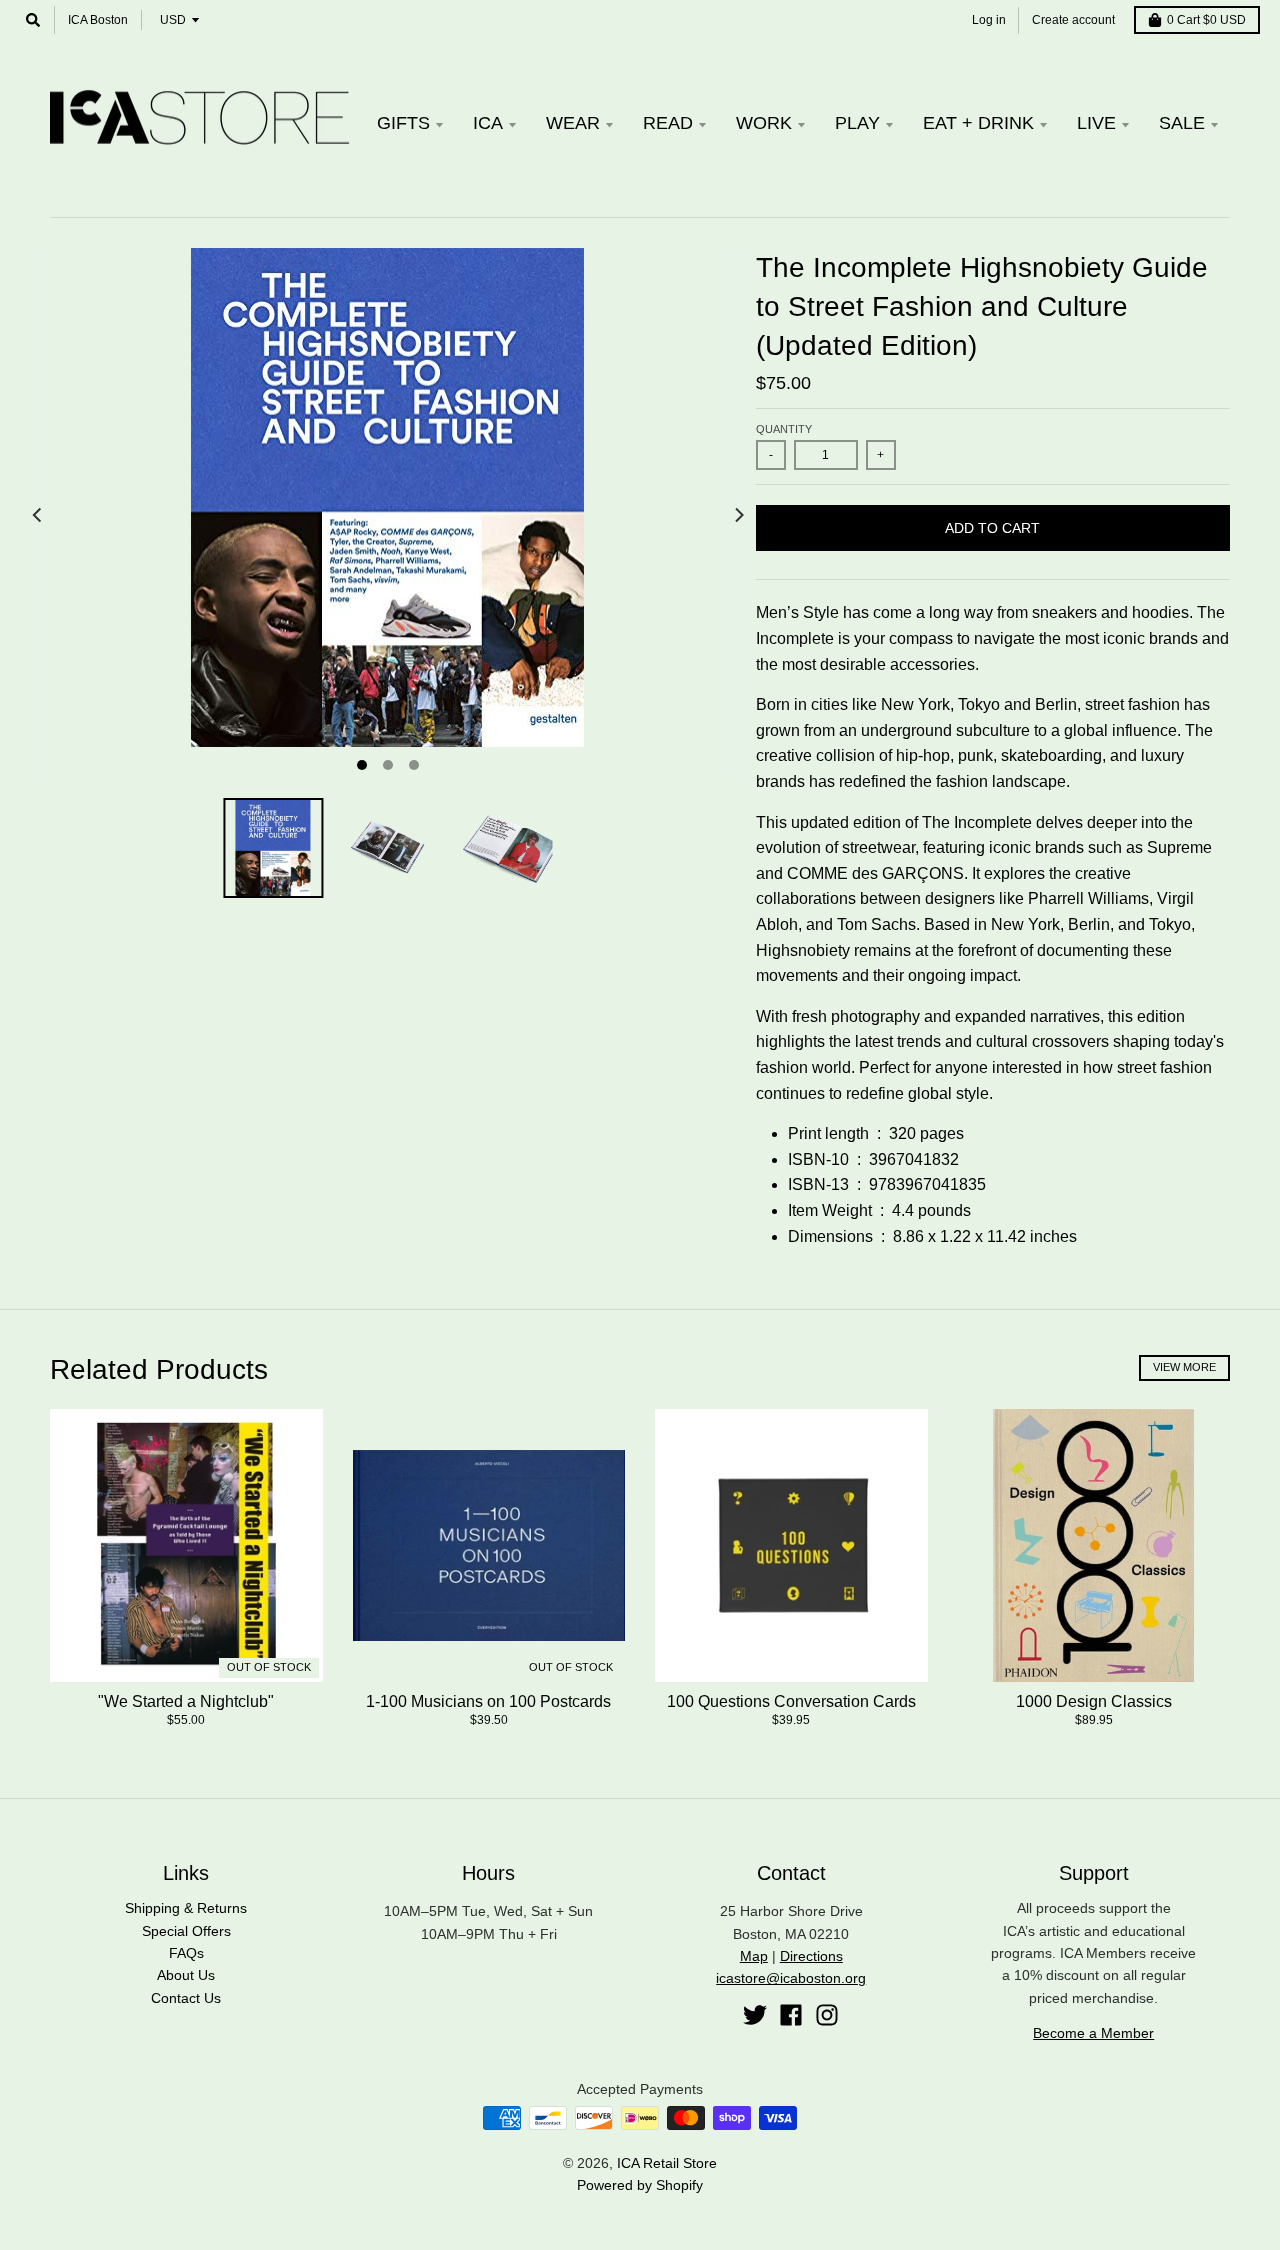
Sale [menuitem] (1182, 123)
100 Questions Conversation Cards (791, 1701)
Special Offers (186, 1931)
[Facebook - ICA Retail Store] (791, 2015)
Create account (1073, 20)
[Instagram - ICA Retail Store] (827, 2015)
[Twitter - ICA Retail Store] (755, 2015)
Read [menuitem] (668, 123)
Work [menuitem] (764, 123)
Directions (811, 1956)
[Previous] (38, 515)
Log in (989, 20)
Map (754, 1956)
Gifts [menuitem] (403, 123)
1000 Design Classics (1094, 1701)
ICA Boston (98, 20)
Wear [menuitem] (573, 123)
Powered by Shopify (640, 2185)
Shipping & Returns (186, 1908)
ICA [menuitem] (488, 123)
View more (1184, 1367)
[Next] (738, 515)
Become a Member (1093, 2033)
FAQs (186, 1953)
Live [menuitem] (1096, 123)
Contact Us (186, 1998)
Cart (1206, 20)
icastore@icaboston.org (791, 1978)
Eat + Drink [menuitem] (978, 123)
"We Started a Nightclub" (186, 1701)
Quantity (784, 429)
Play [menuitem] (857, 123)
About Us (186, 1975)
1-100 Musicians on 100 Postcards (488, 1701)
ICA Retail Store (667, 2163)
